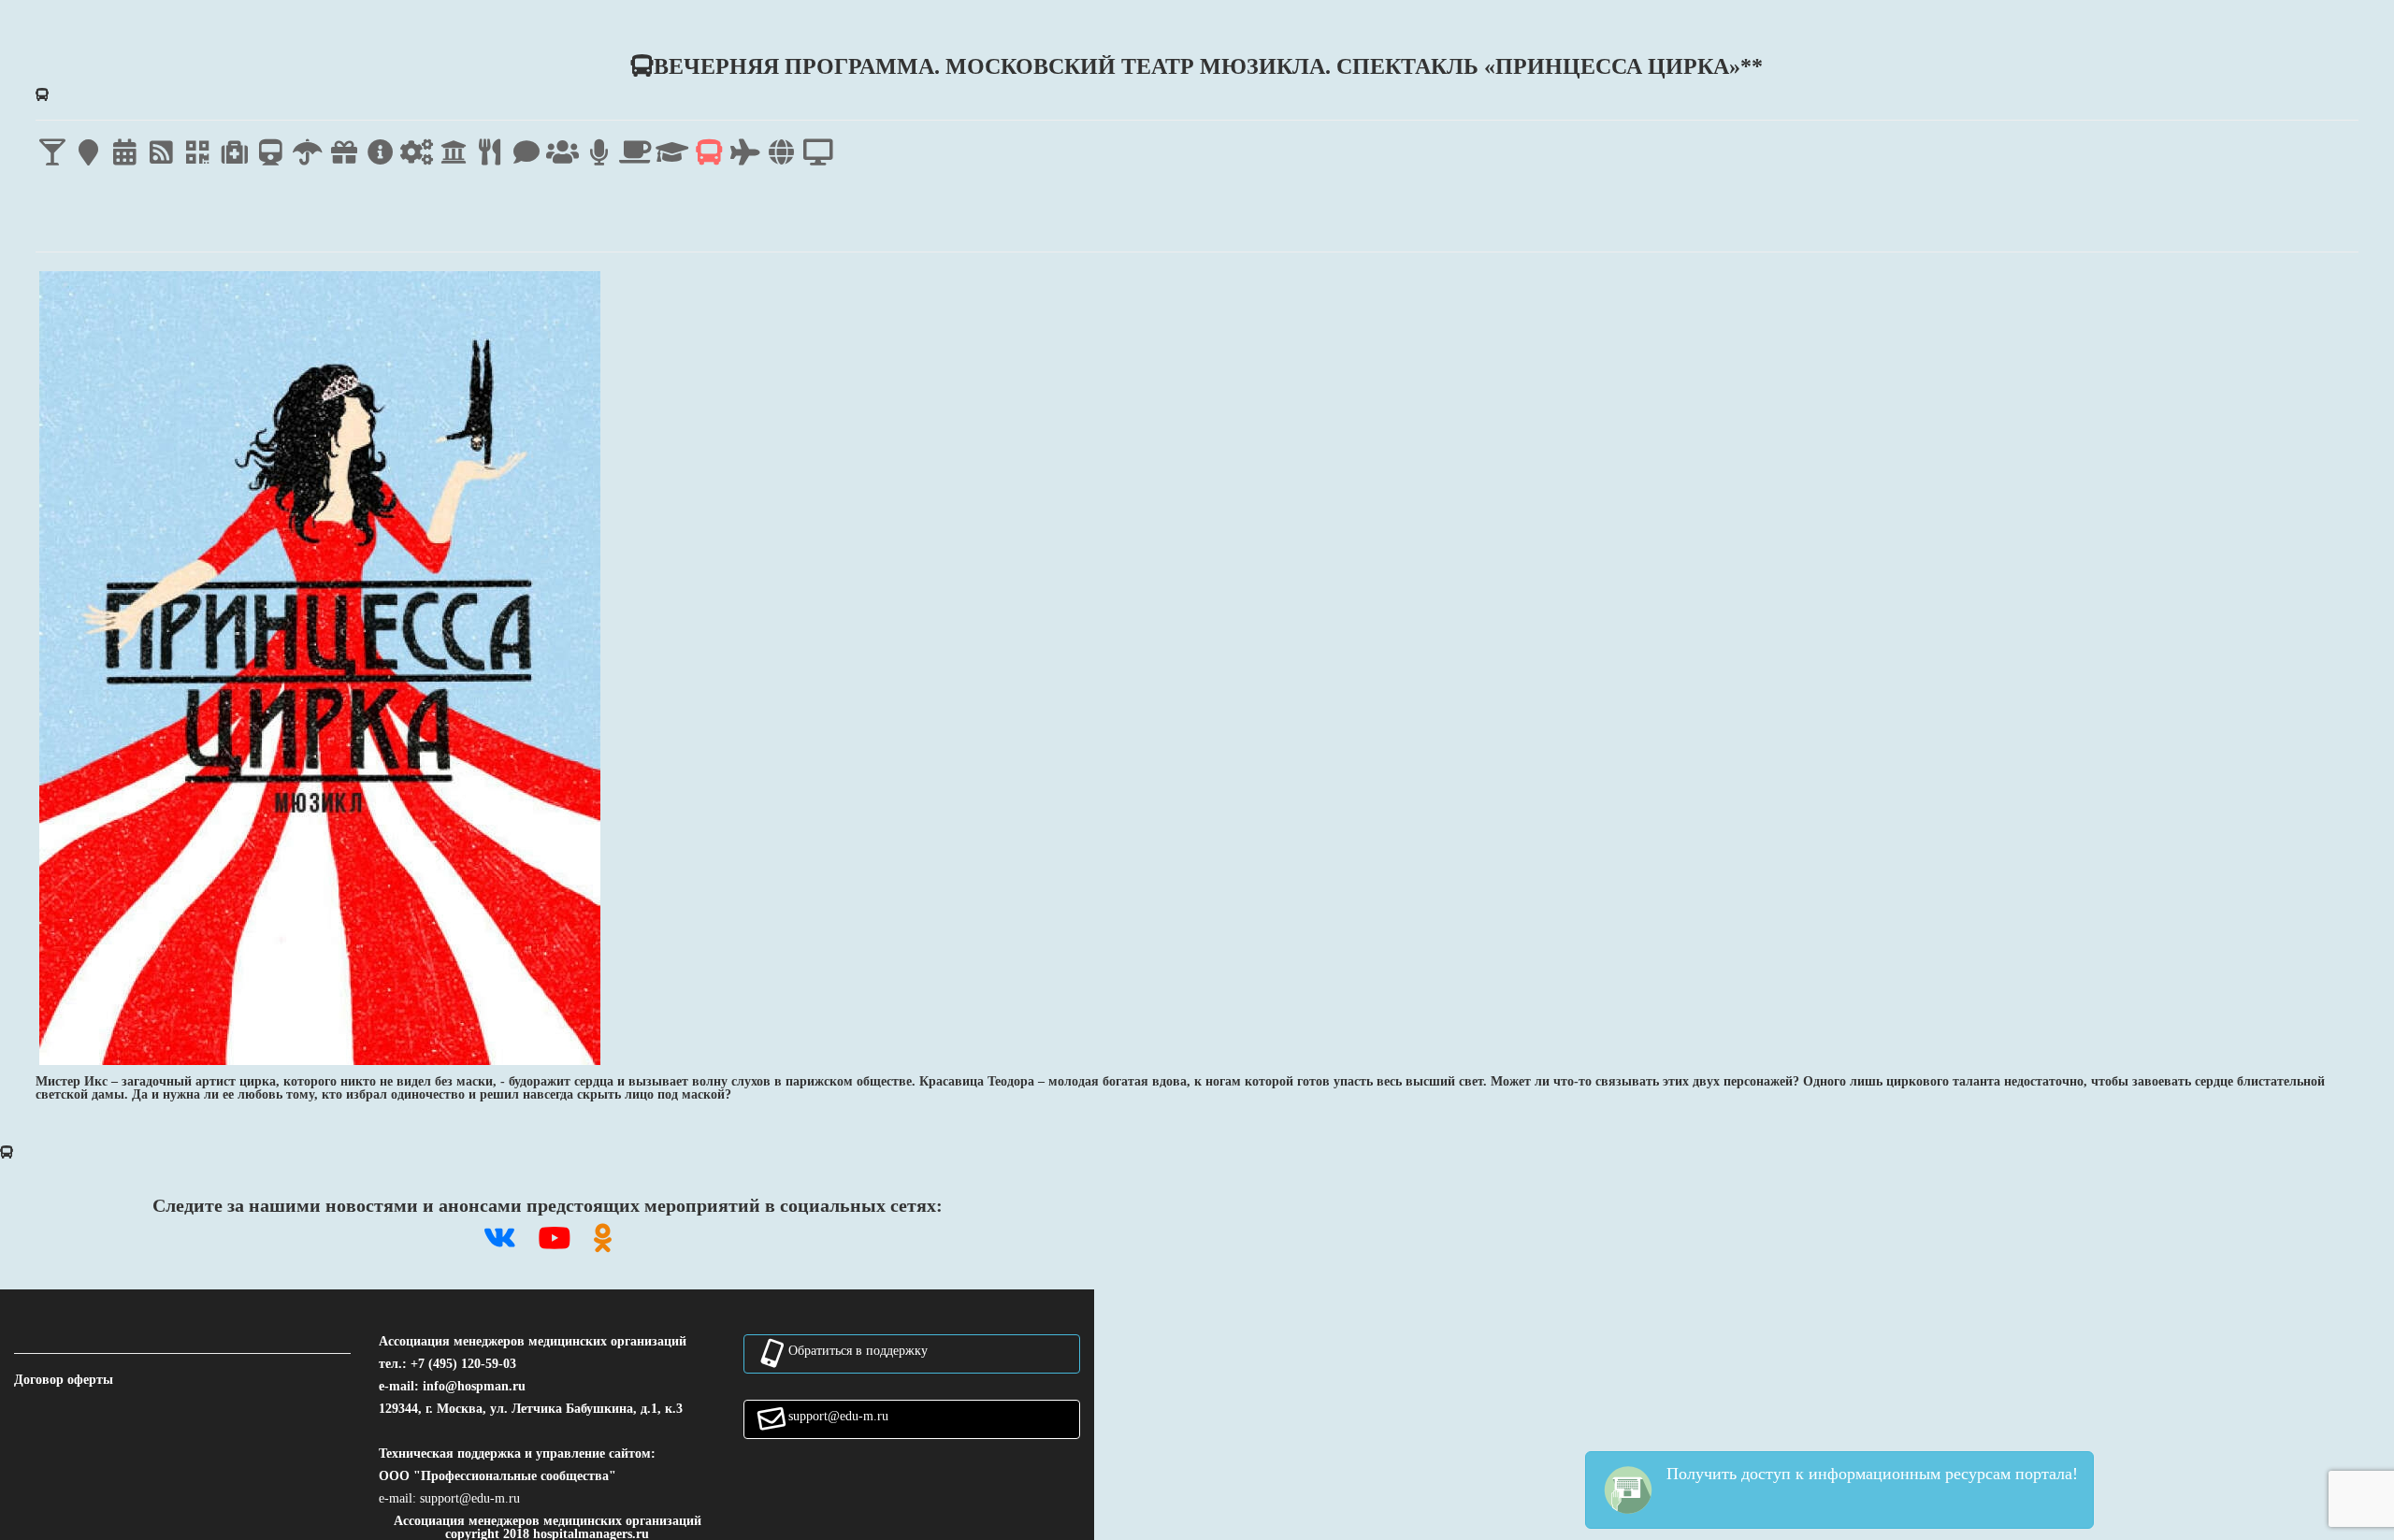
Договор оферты (64, 1379)
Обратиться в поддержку (858, 1350)
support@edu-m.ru (838, 1416)
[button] (470, 1498)
